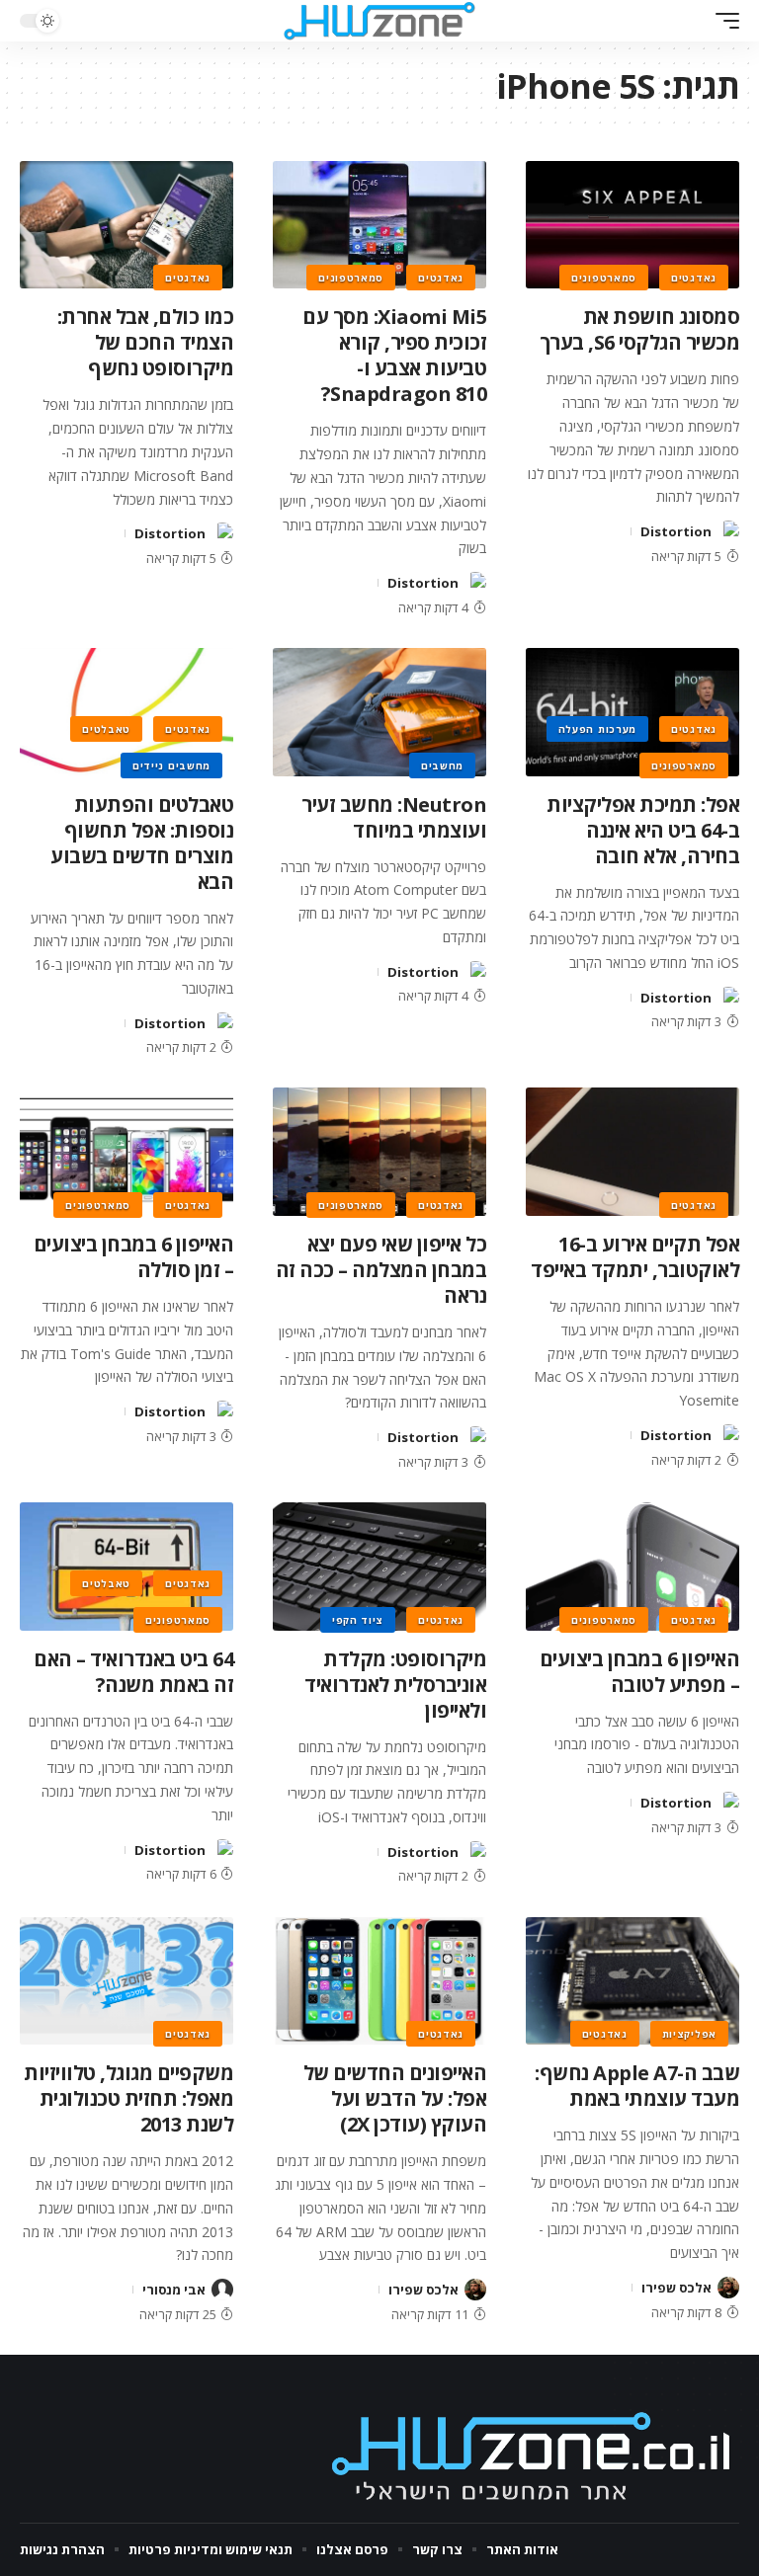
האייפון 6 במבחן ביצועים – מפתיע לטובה (640, 1672)
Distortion (676, 531)
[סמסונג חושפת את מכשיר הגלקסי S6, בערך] (632, 225)
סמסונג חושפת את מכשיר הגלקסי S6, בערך (640, 329)
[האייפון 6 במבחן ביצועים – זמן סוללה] (126, 1152)
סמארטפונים (604, 278)
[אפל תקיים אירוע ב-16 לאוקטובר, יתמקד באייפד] (632, 1152)
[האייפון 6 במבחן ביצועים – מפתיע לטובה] (632, 1567)
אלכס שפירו (676, 2288)
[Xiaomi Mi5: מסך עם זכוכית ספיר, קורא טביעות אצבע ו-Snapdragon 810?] (379, 225)
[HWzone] (379, 21)
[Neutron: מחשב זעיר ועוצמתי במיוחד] (379, 712)
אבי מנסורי (174, 2290)
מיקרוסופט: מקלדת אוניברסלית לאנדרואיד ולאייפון (395, 1685)
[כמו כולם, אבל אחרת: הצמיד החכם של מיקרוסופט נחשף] (126, 225)
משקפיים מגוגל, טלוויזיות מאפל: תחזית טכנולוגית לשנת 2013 (128, 2098)
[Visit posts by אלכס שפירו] (728, 2288)
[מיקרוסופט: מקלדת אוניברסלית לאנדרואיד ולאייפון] (379, 1567)
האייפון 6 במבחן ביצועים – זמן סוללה (134, 1257)
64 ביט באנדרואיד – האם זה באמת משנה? (133, 1672)
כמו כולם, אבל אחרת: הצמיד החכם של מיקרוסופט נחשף (146, 342)
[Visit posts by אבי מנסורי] (222, 2290)
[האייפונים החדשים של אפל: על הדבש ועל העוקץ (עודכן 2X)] (379, 1981)
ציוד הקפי (358, 1620)
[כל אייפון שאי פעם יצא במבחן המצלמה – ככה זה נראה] (379, 1152)
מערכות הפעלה (597, 729)
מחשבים (442, 765)
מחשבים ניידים (171, 765)
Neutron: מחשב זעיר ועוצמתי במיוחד (394, 817)
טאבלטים (106, 729)
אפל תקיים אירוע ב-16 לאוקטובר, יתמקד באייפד (635, 1257)
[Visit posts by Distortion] (728, 531)
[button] (722, 21)
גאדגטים (694, 278)
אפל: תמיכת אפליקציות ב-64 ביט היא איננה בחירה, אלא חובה (643, 830)
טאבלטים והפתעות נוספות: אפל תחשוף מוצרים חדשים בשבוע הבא (142, 843)
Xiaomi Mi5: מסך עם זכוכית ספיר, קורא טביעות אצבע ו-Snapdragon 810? (394, 355)
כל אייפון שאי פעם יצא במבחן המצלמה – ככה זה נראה (381, 1270)
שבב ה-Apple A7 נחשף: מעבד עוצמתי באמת (637, 2086)
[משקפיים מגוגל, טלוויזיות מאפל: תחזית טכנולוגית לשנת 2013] (126, 1981)
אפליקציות (689, 2034)
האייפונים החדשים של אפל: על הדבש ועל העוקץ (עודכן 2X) (395, 2098)
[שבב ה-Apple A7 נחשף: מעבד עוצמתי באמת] (632, 1981)
